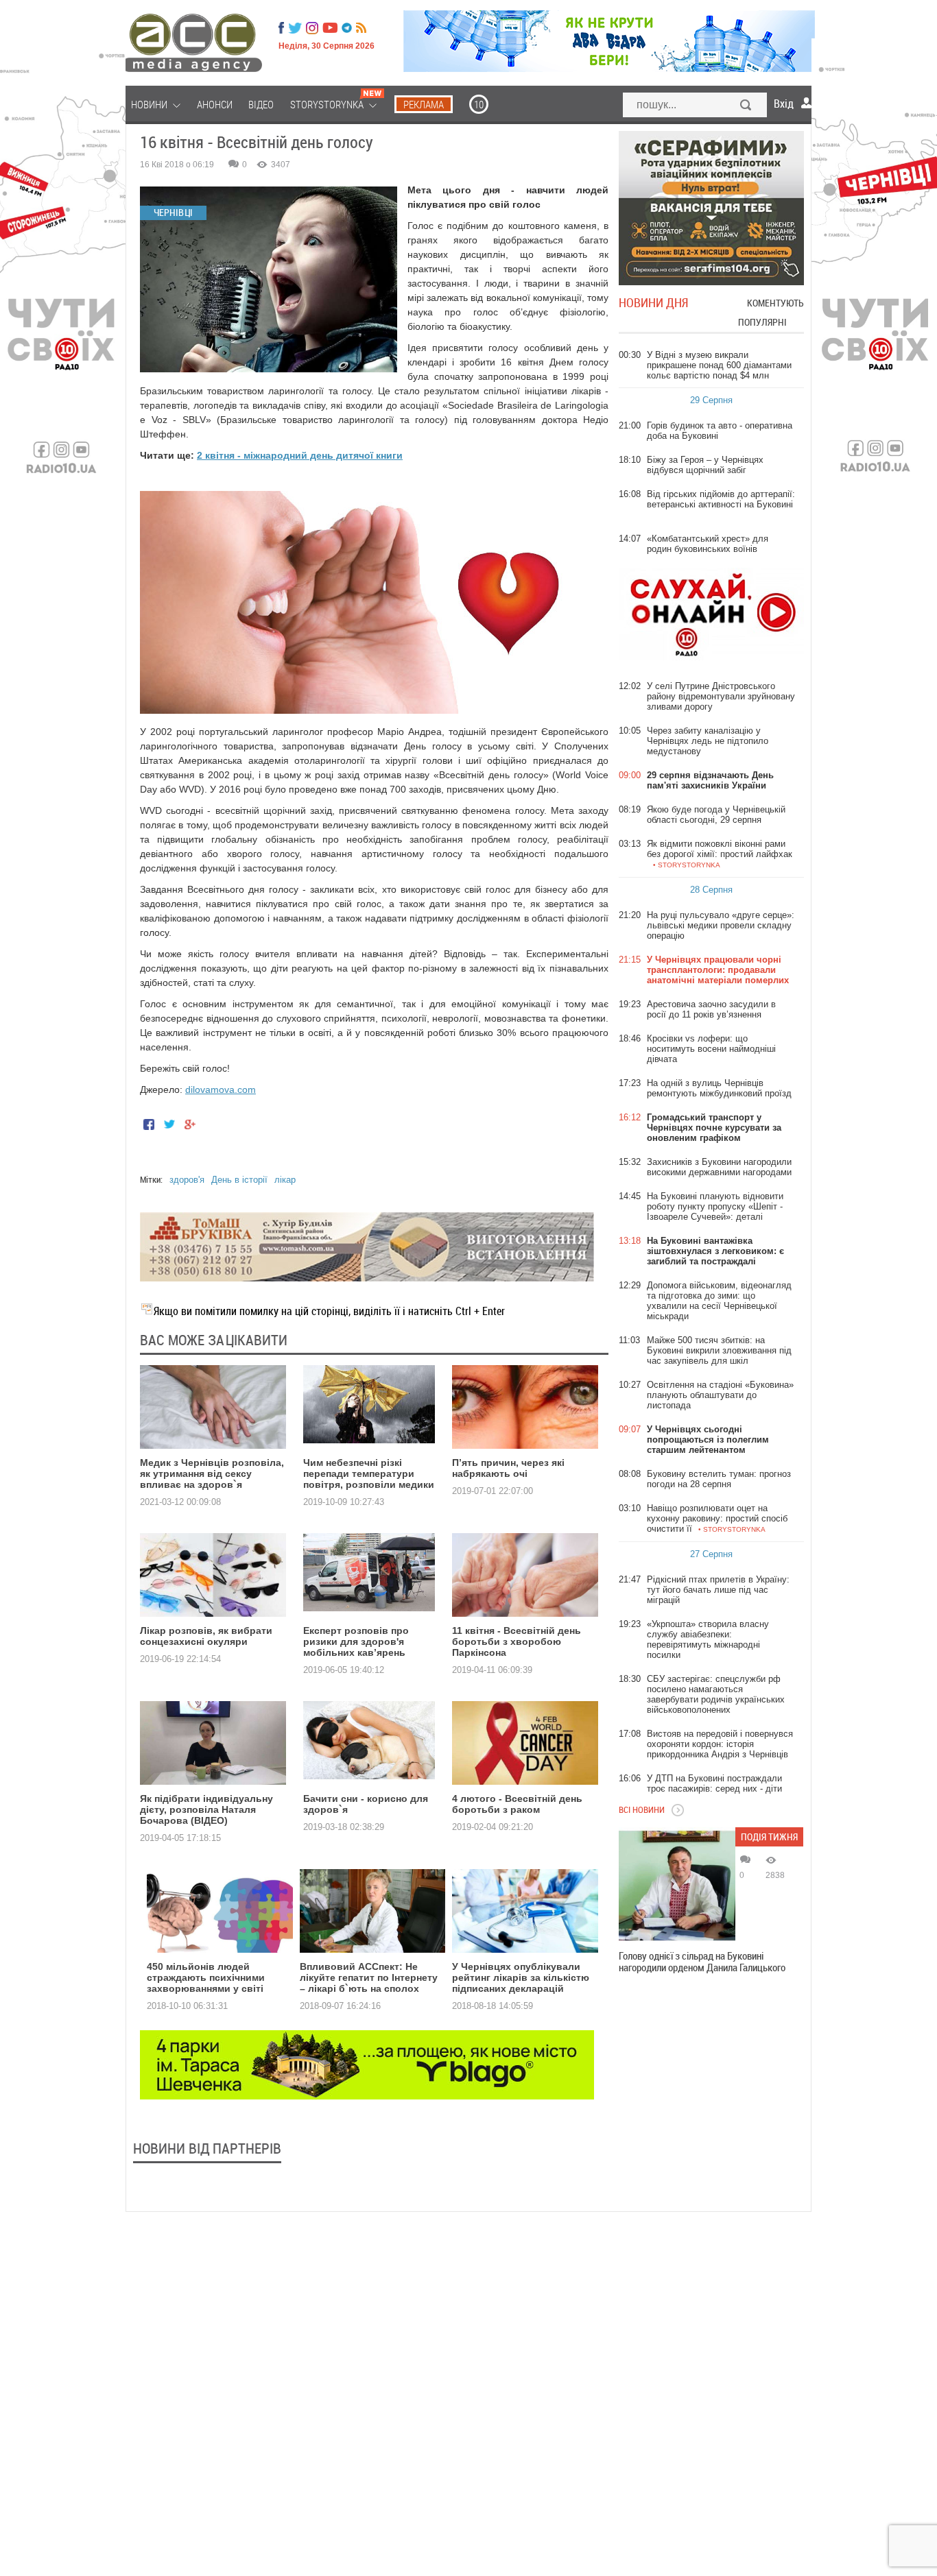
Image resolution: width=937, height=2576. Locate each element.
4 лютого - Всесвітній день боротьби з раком (517, 1804)
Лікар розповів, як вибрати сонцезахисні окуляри (206, 1636)
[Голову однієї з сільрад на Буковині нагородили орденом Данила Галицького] (677, 1886)
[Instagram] (313, 28)
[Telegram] (347, 28)
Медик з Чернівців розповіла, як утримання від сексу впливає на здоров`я (212, 1473)
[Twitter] (295, 28)
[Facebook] (281, 28)
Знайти (746, 106)
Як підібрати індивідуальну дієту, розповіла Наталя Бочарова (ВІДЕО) (206, 1809)
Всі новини (642, 1809)
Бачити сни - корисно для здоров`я (366, 1804)
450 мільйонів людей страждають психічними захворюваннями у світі (206, 1977)
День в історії (239, 1180)
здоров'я (187, 1180)
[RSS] (361, 28)
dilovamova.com (221, 1090)
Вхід (784, 104)
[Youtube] (330, 28)
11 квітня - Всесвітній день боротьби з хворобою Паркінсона (517, 1641)
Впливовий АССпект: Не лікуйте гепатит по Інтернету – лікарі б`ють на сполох (369, 1977)
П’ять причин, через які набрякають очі (508, 1468)
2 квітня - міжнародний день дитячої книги (300, 455)
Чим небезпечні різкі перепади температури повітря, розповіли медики (369, 1473)
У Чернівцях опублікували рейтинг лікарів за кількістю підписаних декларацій (521, 1977)
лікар (285, 1180)
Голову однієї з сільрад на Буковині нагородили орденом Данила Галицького (702, 1962)
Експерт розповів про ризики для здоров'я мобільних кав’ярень (356, 1641)
